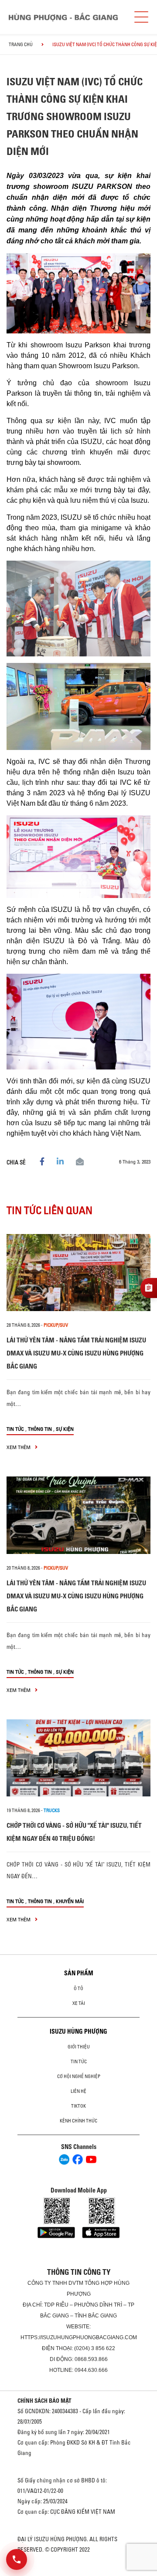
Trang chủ (21, 44)
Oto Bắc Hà (78, 2573)
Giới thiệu (79, 2047)
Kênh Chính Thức (78, 2121)
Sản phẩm (79, 1973)
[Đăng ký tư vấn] (149, 1288)
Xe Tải (79, 2003)
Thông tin (40, 1429)
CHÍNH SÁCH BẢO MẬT (44, 2401)
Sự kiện (65, 1429)
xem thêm (19, 1447)
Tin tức (15, 1429)
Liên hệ (78, 2091)
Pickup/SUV (56, 1325)
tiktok (78, 2106)
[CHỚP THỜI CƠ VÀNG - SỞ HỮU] (78, 1758)
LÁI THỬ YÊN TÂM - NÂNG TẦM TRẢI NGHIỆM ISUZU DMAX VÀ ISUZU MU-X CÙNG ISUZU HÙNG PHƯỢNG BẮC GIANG (76, 1353)
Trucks (52, 1810)
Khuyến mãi (70, 1901)
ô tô (78, 1988)
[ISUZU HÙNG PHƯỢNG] (63, 17)
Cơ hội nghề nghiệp (79, 2076)
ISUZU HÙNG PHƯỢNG (78, 2031)
